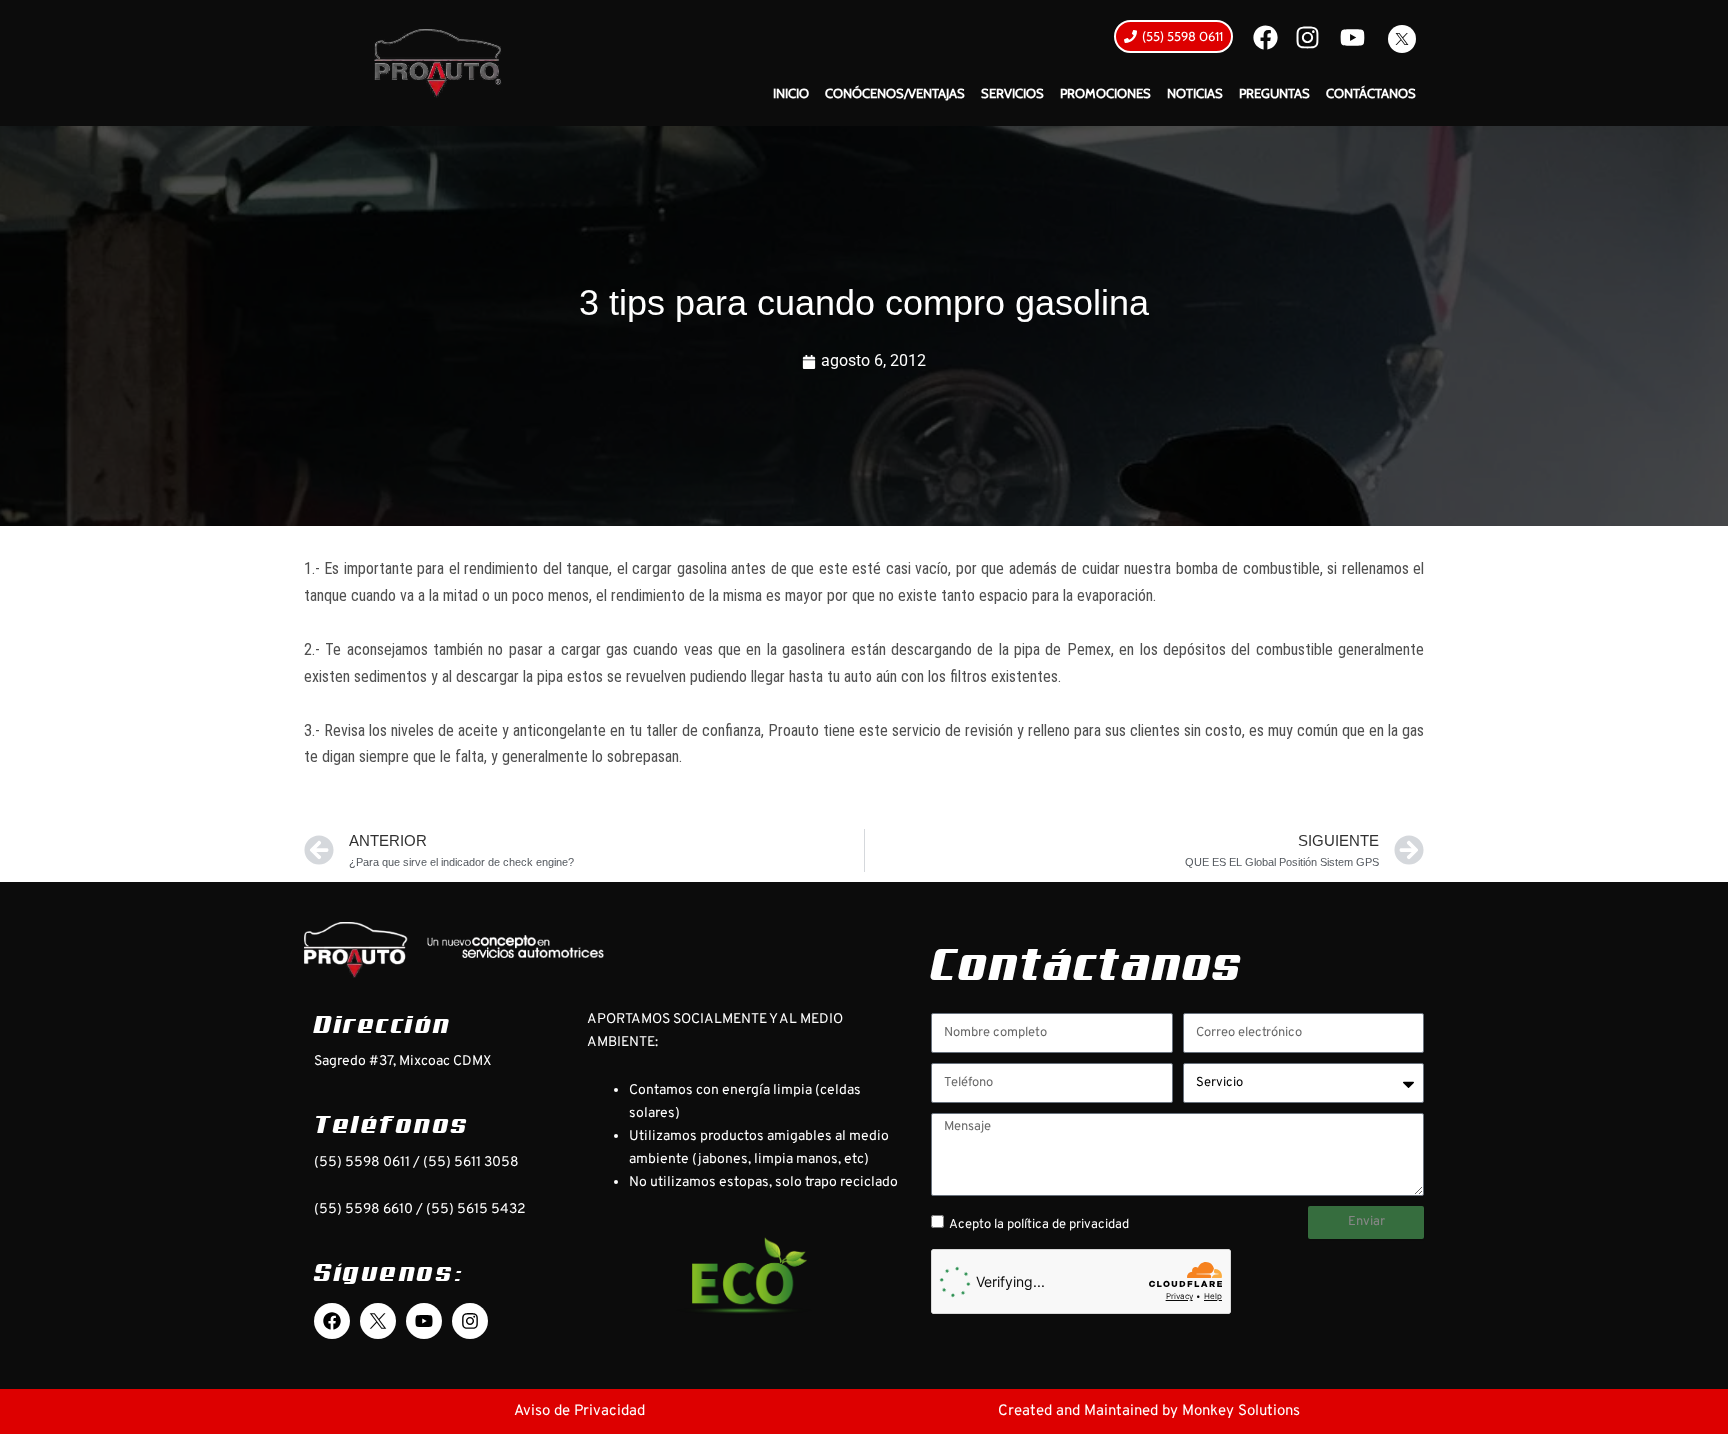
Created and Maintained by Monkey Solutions (1149, 1411)
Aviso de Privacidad (579, 1411)
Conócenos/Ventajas (895, 93)
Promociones (1105, 93)
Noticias (1195, 93)
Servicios (1012, 93)
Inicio (791, 93)
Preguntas (1274, 93)
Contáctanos (1371, 93)
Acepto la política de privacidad (1039, 1225)
